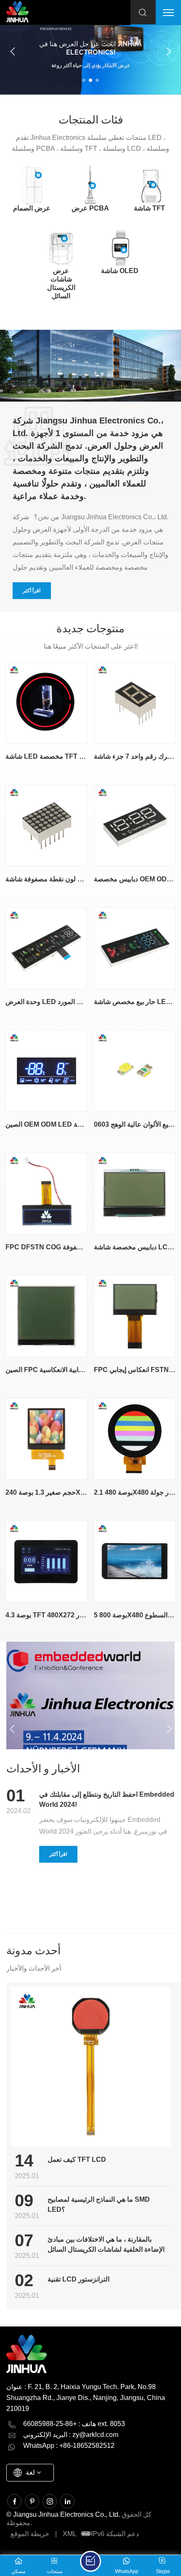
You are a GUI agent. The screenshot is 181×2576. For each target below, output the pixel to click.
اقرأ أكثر (32, 591)
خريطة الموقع (30, 2534)
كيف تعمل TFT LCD (77, 2159)
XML (70, 2534)
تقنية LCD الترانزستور (79, 2279)
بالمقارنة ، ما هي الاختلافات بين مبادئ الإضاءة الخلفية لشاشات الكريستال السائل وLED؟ (106, 2245)
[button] (84, 80)
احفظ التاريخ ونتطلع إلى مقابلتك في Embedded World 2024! (107, 1799)
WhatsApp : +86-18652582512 (69, 2446)
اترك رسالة (90, 2561)
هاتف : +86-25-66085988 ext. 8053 (74, 2424)
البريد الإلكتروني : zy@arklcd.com (71, 2435)
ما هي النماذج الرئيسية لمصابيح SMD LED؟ (99, 2204)
